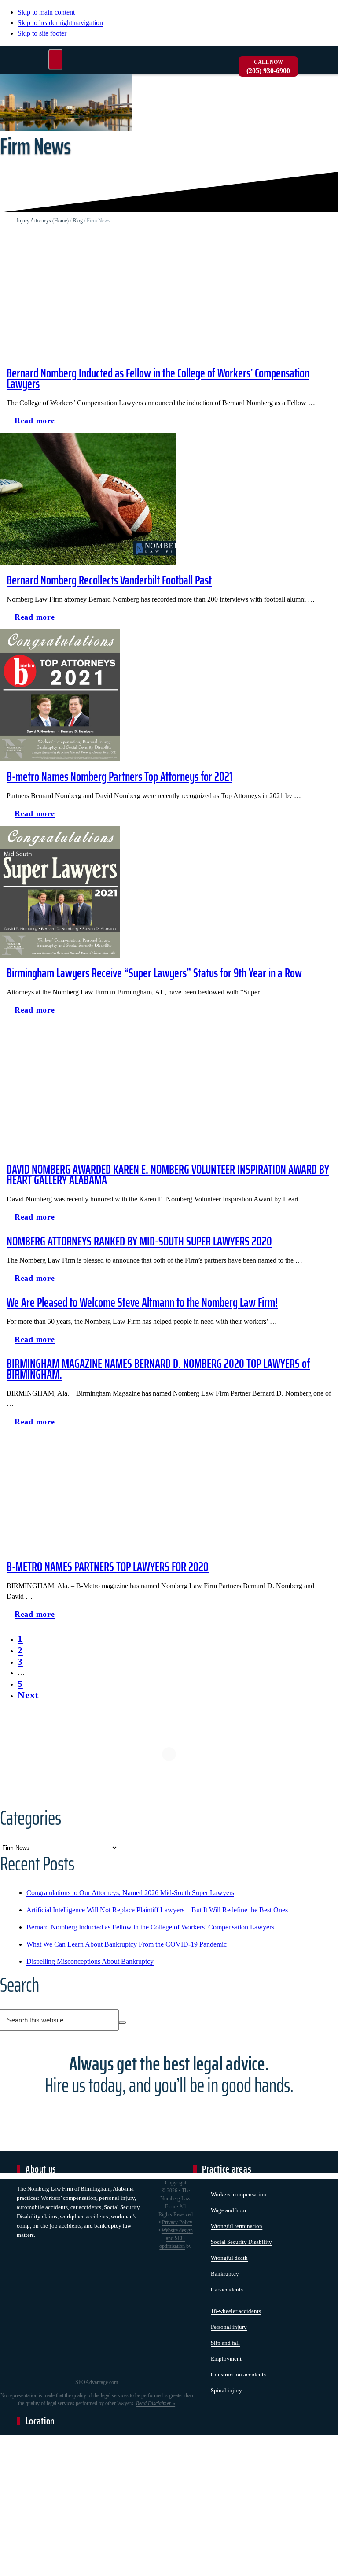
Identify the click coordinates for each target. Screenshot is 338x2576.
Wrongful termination (237, 2226)
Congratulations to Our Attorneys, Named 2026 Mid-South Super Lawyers (130, 1893)
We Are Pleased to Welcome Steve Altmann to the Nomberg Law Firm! (142, 1302)
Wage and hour (229, 2210)
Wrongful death (229, 2258)
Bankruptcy (225, 2274)
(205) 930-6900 (268, 67)
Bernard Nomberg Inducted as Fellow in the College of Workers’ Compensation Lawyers (158, 378)
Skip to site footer (42, 33)
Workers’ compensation (239, 2194)
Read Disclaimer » (156, 2403)
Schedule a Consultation (169, 2117)
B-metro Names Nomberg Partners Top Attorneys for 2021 (119, 776)
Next (28, 1695)
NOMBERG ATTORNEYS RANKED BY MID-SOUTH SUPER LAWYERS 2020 (139, 1241)
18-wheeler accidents (236, 2311)
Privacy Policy (177, 2222)
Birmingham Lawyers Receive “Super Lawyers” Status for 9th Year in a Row (154, 973)
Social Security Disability (241, 2242)
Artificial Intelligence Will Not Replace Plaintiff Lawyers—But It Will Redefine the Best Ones (157, 1910)
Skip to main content (46, 12)
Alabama (123, 2189)
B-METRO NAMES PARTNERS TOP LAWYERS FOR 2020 (108, 1567)
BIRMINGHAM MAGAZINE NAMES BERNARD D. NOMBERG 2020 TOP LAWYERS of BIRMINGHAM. (158, 1369)
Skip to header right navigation (60, 23)
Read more (39, 423)
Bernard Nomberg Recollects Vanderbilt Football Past (109, 580)
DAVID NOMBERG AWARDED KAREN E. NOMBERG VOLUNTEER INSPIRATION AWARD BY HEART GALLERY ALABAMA (168, 1175)
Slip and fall (225, 2343)
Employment (226, 2359)
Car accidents (227, 2290)
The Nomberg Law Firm (175, 2199)
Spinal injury (226, 2390)
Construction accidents (238, 2375)
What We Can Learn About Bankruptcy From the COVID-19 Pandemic (127, 1944)
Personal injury (229, 2327)
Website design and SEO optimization (176, 2238)
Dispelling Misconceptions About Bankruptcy (90, 1961)
